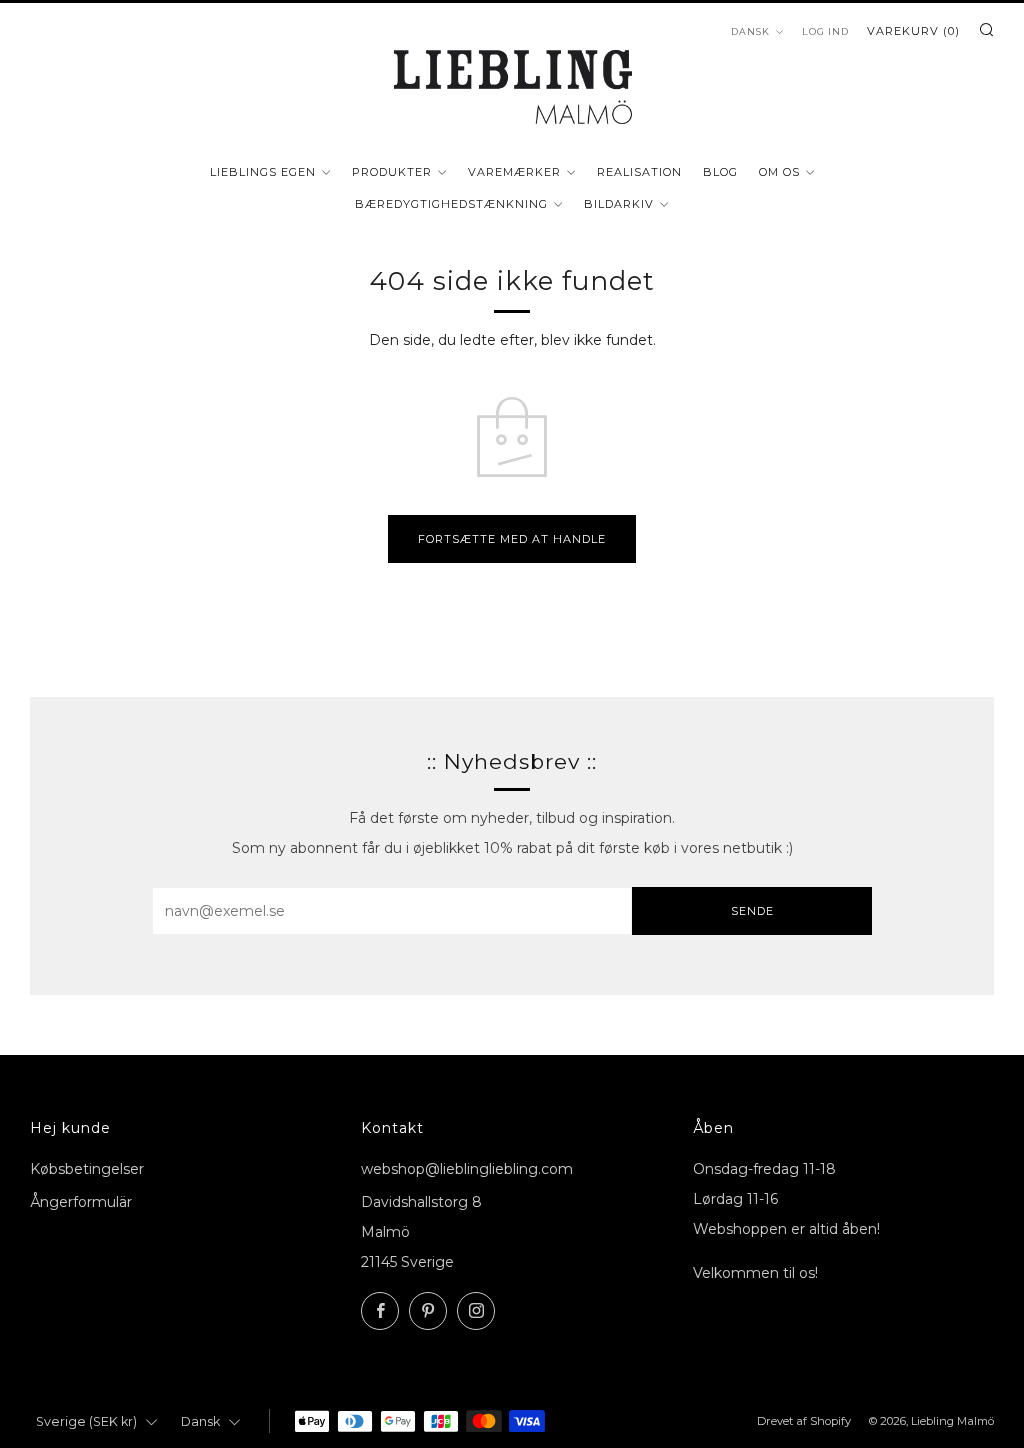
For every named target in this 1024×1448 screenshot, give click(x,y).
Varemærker (514, 172)
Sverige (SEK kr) (86, 1421)
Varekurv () (913, 31)
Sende (752, 911)
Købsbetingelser (87, 1169)
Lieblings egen (263, 172)
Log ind (825, 31)
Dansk (750, 31)
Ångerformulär (81, 1202)
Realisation (639, 172)
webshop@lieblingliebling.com (467, 1169)
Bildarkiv (619, 204)
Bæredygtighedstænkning (451, 204)
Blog (720, 172)
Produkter (392, 172)
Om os (779, 172)
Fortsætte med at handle (512, 539)
